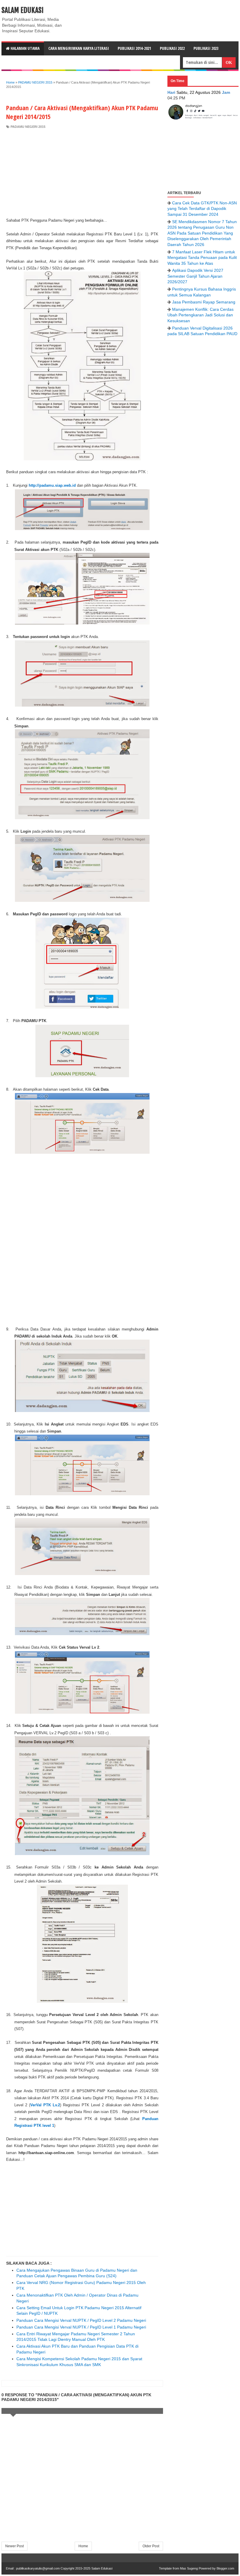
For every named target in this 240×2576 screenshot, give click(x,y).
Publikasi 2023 (206, 48)
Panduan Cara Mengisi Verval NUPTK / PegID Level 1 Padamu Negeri (81, 2327)
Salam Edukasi (23, 10)
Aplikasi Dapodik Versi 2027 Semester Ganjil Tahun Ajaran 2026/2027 (195, 276)
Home (83, 2546)
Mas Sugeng (189, 2568)
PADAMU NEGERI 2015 (28, 127)
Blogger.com (225, 2568)
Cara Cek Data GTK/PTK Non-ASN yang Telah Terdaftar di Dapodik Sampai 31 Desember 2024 (202, 209)
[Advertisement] (82, 173)
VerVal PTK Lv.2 (45, 2105)
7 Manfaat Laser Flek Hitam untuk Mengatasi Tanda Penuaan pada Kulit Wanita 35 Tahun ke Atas (202, 258)
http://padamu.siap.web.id (52, 485)
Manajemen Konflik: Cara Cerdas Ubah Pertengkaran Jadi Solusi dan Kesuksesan (200, 315)
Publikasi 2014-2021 (134, 48)
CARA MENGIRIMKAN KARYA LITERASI (79, 48)
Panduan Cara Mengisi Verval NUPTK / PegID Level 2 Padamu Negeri (81, 2320)
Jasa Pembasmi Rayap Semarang (204, 302)
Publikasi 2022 (172, 48)
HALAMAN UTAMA (25, 48)
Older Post (151, 2546)
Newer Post (14, 2546)
